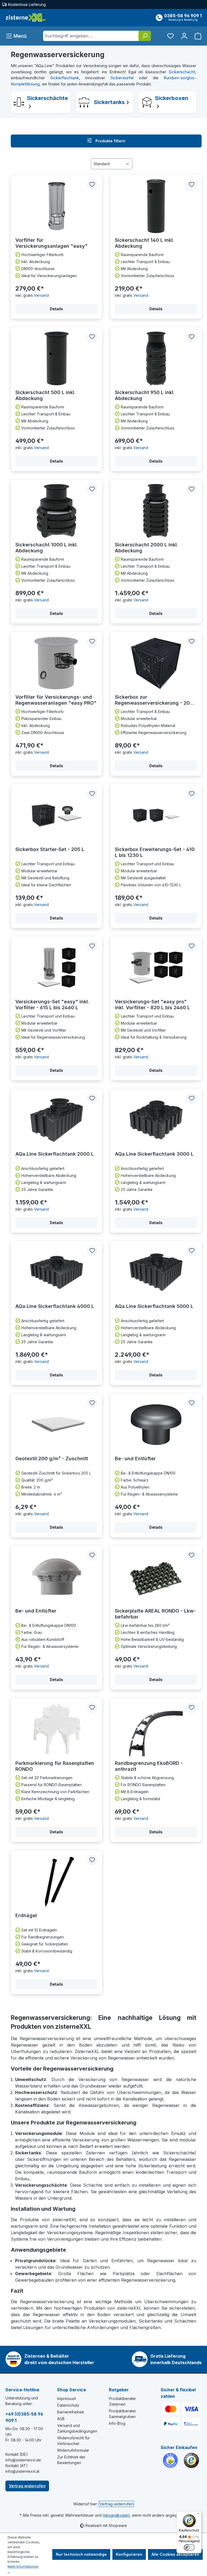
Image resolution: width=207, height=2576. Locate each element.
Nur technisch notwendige (81, 2554)
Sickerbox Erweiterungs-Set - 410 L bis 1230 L (155, 852)
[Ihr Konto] (184, 36)
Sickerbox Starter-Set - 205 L (50, 849)
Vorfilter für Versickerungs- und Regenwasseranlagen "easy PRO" (56, 700)
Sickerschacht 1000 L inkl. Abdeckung (47, 548)
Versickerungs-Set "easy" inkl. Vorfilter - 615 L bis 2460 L (52, 1005)
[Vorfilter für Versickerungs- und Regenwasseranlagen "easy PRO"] (56, 663)
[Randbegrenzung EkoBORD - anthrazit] (156, 1729)
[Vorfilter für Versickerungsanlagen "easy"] (56, 206)
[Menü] (198, 2515)
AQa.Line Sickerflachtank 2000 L (55, 1154)
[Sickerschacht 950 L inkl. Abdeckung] (156, 359)
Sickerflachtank (65, 78)
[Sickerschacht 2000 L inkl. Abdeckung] (156, 511)
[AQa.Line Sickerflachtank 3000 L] (156, 1120)
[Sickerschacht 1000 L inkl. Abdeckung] (56, 511)
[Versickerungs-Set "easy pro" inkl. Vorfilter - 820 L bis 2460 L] (156, 968)
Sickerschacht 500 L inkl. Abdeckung (45, 395)
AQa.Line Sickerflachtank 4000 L (55, 1306)
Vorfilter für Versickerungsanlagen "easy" (51, 243)
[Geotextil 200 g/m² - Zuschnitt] (56, 1425)
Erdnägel (26, 1915)
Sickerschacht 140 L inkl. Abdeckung (144, 243)
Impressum (67, 2398)
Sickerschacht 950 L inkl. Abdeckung (145, 395)
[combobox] (91, 36)
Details (56, 309)
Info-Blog (117, 2423)
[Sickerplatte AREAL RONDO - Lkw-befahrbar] (156, 1577)
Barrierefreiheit (70, 2412)
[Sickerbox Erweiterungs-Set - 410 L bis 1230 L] (156, 815)
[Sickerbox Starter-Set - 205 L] (56, 815)
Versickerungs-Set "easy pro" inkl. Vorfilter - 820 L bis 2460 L (152, 1005)
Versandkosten (116, 2515)
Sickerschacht (182, 72)
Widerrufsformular (73, 2450)
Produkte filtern (110, 141)
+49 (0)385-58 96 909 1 (24, 2417)
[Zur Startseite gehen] (26, 18)
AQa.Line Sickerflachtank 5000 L (154, 1306)
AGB (61, 2419)
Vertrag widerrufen (27, 2486)
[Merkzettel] (170, 36)
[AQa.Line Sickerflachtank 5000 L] (156, 1272)
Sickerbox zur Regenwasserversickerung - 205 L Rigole (156, 700)
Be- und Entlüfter (135, 1459)
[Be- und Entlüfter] (156, 1425)
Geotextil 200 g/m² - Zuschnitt (52, 1459)
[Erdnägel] (56, 1882)
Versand (41, 295)
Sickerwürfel (122, 78)
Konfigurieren (129, 2554)
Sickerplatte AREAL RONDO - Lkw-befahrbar (155, 1614)
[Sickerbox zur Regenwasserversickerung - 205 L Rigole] (156, 663)
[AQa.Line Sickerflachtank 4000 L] (56, 1272)
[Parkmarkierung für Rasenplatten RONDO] (56, 1729)
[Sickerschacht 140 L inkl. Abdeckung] (156, 206)
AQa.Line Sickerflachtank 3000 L (154, 1154)
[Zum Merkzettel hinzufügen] (92, 185)
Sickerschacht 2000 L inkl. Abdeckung (146, 548)
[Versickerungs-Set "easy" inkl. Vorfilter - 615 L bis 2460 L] (56, 968)
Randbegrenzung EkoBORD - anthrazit (149, 1766)
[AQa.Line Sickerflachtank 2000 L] (56, 1120)
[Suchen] (145, 36)
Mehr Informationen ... (23, 2569)
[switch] (189, 2547)
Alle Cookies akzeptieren (175, 2554)
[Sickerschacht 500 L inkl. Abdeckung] (56, 359)
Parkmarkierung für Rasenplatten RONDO (55, 1766)
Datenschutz (68, 2405)
